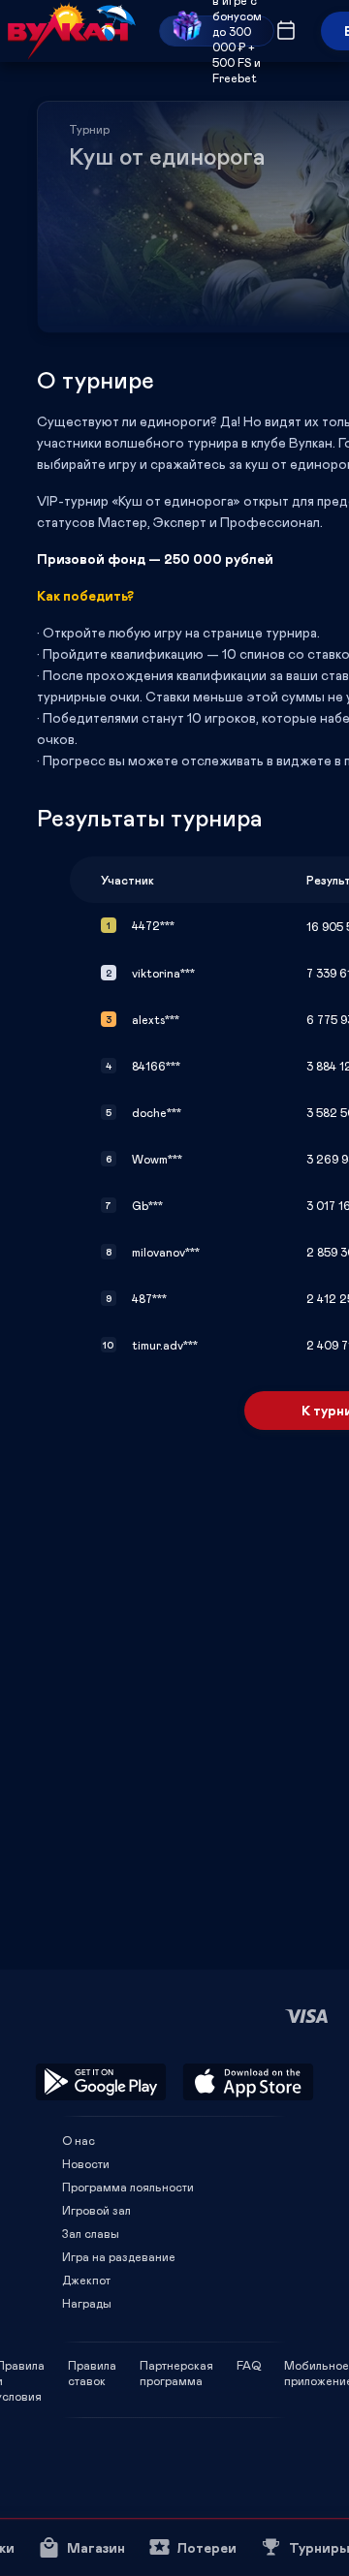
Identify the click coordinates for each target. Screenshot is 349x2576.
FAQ (249, 2365)
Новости (86, 2163)
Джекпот (86, 2280)
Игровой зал (96, 2210)
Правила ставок (92, 2365)
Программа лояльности (128, 2187)
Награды (87, 2303)
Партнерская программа (176, 2365)
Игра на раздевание (119, 2256)
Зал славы (91, 2233)
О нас (79, 2140)
